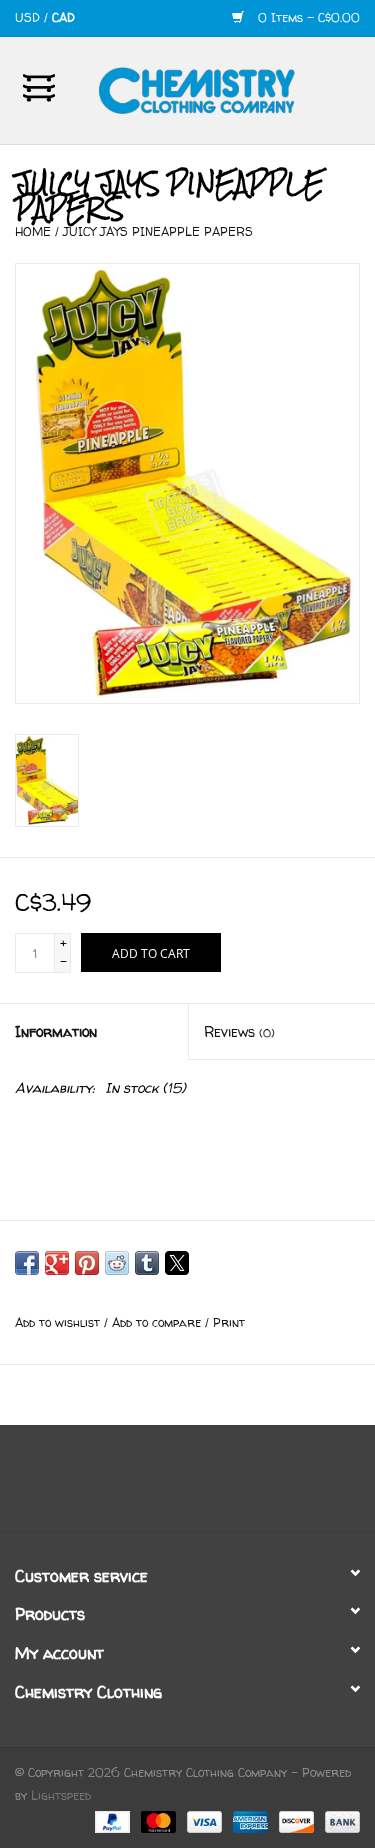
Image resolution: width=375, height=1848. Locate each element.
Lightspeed (61, 1795)
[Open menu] (39, 87)
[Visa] (203, 1820)
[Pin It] (87, 1263)
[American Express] (249, 1820)
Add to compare (158, 1322)
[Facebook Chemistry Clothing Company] (170, 1486)
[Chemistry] (227, 88)
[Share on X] (177, 1263)
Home (33, 231)
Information (56, 1031)
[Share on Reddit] (117, 1263)
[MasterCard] (157, 1820)
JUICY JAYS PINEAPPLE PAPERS (158, 231)
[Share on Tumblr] (147, 1263)
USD (29, 17)
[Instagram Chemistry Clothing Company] (206, 1486)
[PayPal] (111, 1820)
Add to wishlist (59, 1322)
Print (229, 1322)
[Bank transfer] (339, 1820)
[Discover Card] (295, 1820)
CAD (63, 17)
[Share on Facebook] (27, 1263)
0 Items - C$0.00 (307, 17)
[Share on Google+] (57, 1263)
